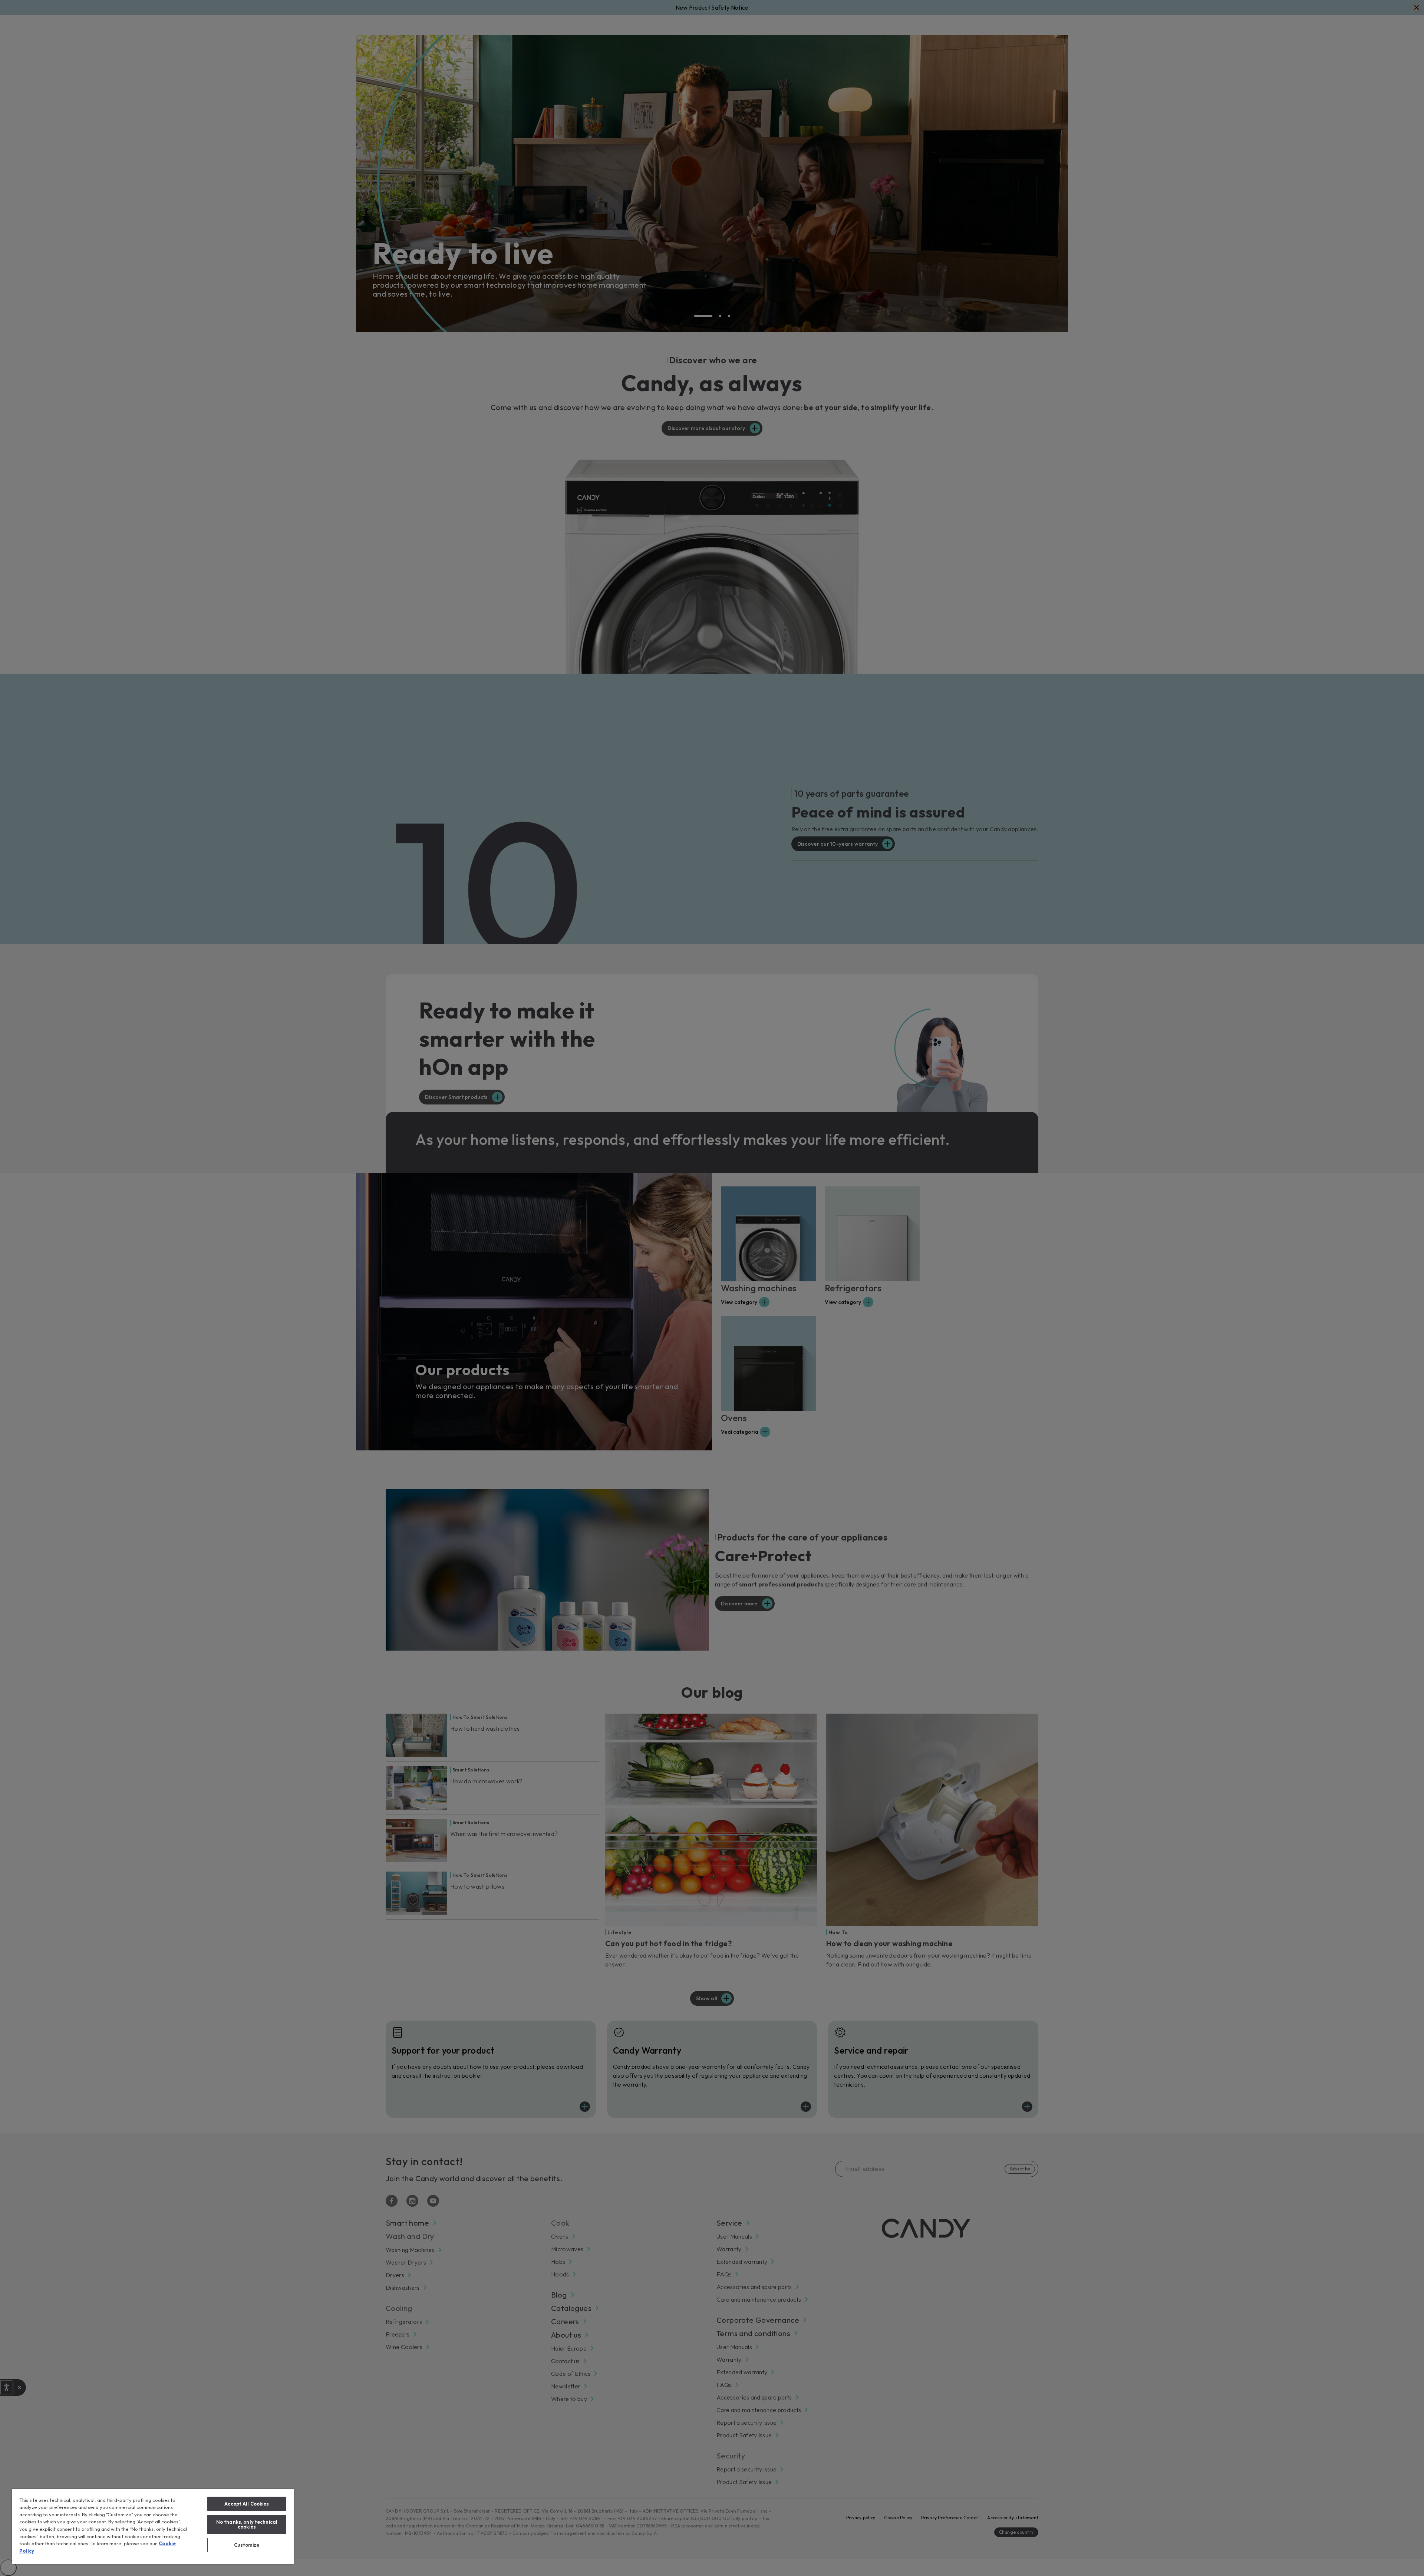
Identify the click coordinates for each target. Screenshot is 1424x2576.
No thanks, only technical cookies (247, 2524)
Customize (247, 2545)
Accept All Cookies (247, 2504)
